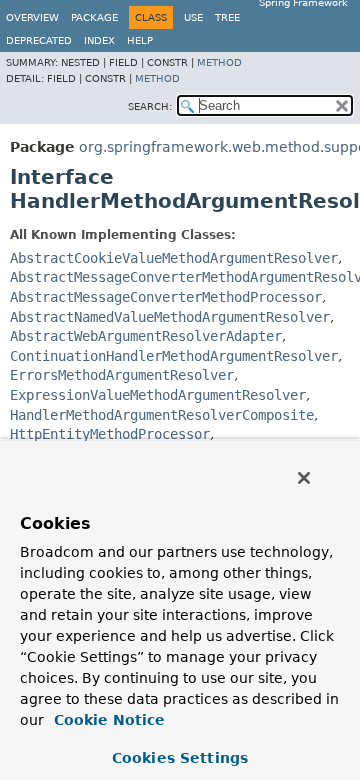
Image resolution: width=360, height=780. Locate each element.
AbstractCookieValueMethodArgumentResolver (174, 258)
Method (219, 62)
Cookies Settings (180, 758)
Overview (32, 17)
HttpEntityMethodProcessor (110, 434)
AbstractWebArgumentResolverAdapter (146, 336)
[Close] (304, 478)
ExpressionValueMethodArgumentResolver (158, 395)
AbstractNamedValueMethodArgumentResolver (170, 317)
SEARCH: (150, 106)
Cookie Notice (107, 720)
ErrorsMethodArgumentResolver (122, 375)
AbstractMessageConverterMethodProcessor (166, 297)
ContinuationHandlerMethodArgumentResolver (174, 356)
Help (140, 40)
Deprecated (39, 40)
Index (99, 40)
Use (193, 17)
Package (94, 17)
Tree (227, 17)
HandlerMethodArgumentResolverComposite (162, 415)
